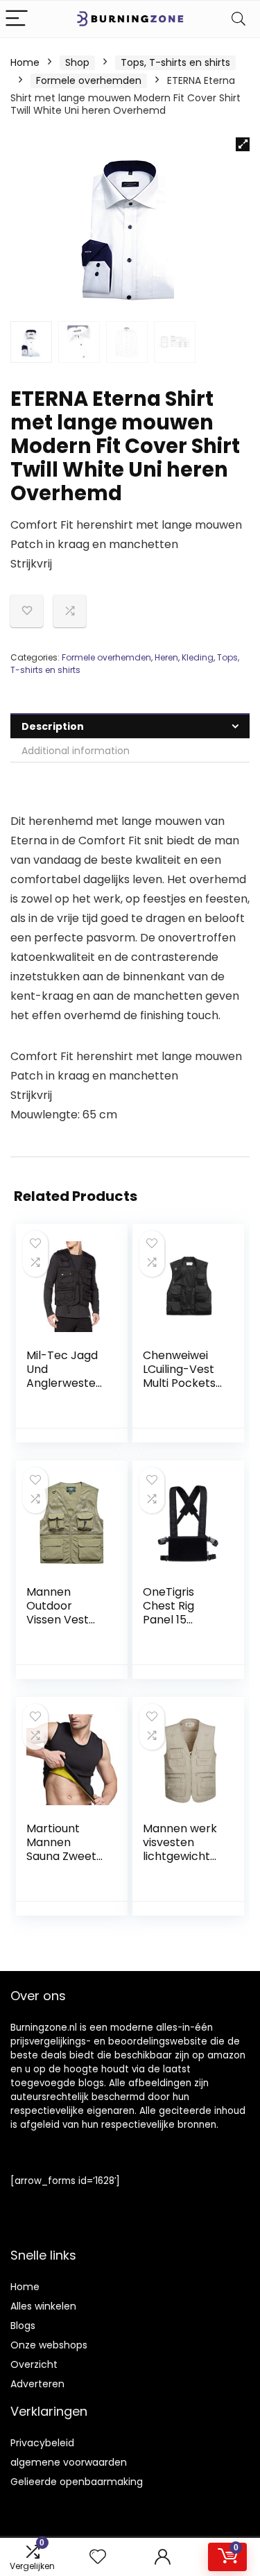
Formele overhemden (89, 80)
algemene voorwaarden (69, 2462)
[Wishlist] (98, 2557)
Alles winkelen (43, 2306)
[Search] (239, 19)
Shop (77, 62)
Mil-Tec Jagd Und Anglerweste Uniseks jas (62, 1376)
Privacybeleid (42, 2443)
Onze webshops (49, 2345)
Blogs (23, 2326)
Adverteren (37, 2384)
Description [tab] (53, 726)
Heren (166, 657)
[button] (243, 144)
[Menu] (17, 19)
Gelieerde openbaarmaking (77, 2482)
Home (25, 62)
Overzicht (34, 2364)
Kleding (198, 657)
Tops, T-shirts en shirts (175, 62)
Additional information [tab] (76, 751)
